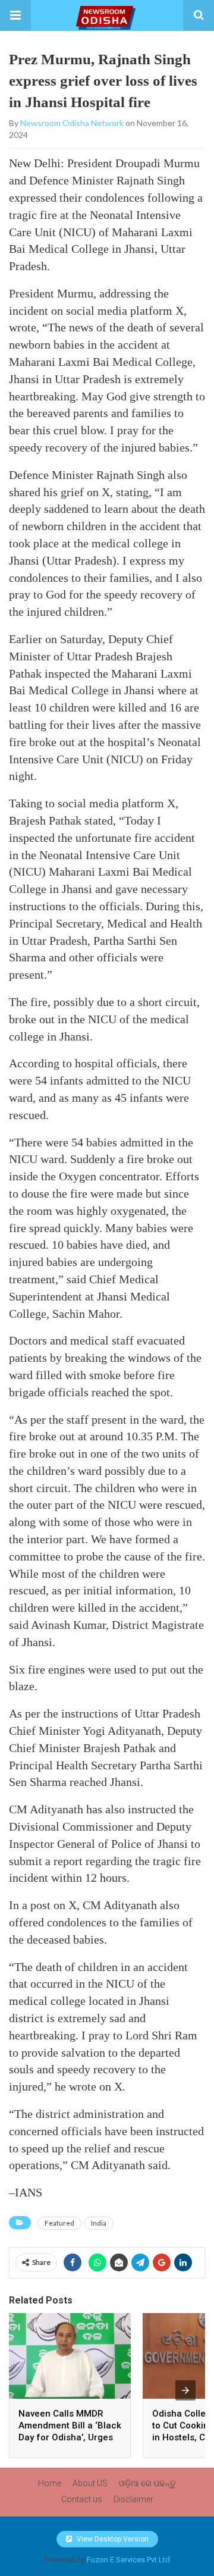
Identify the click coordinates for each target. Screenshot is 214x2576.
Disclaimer (133, 2499)
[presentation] (185, 2390)
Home (50, 2483)
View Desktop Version (112, 2539)
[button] (15, 15)
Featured (59, 2223)
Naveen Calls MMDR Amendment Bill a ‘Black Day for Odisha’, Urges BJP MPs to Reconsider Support (70, 2437)
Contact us (82, 2499)
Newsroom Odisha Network (72, 123)
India (99, 2223)
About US (90, 2483)
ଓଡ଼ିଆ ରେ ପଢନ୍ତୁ (147, 2483)
